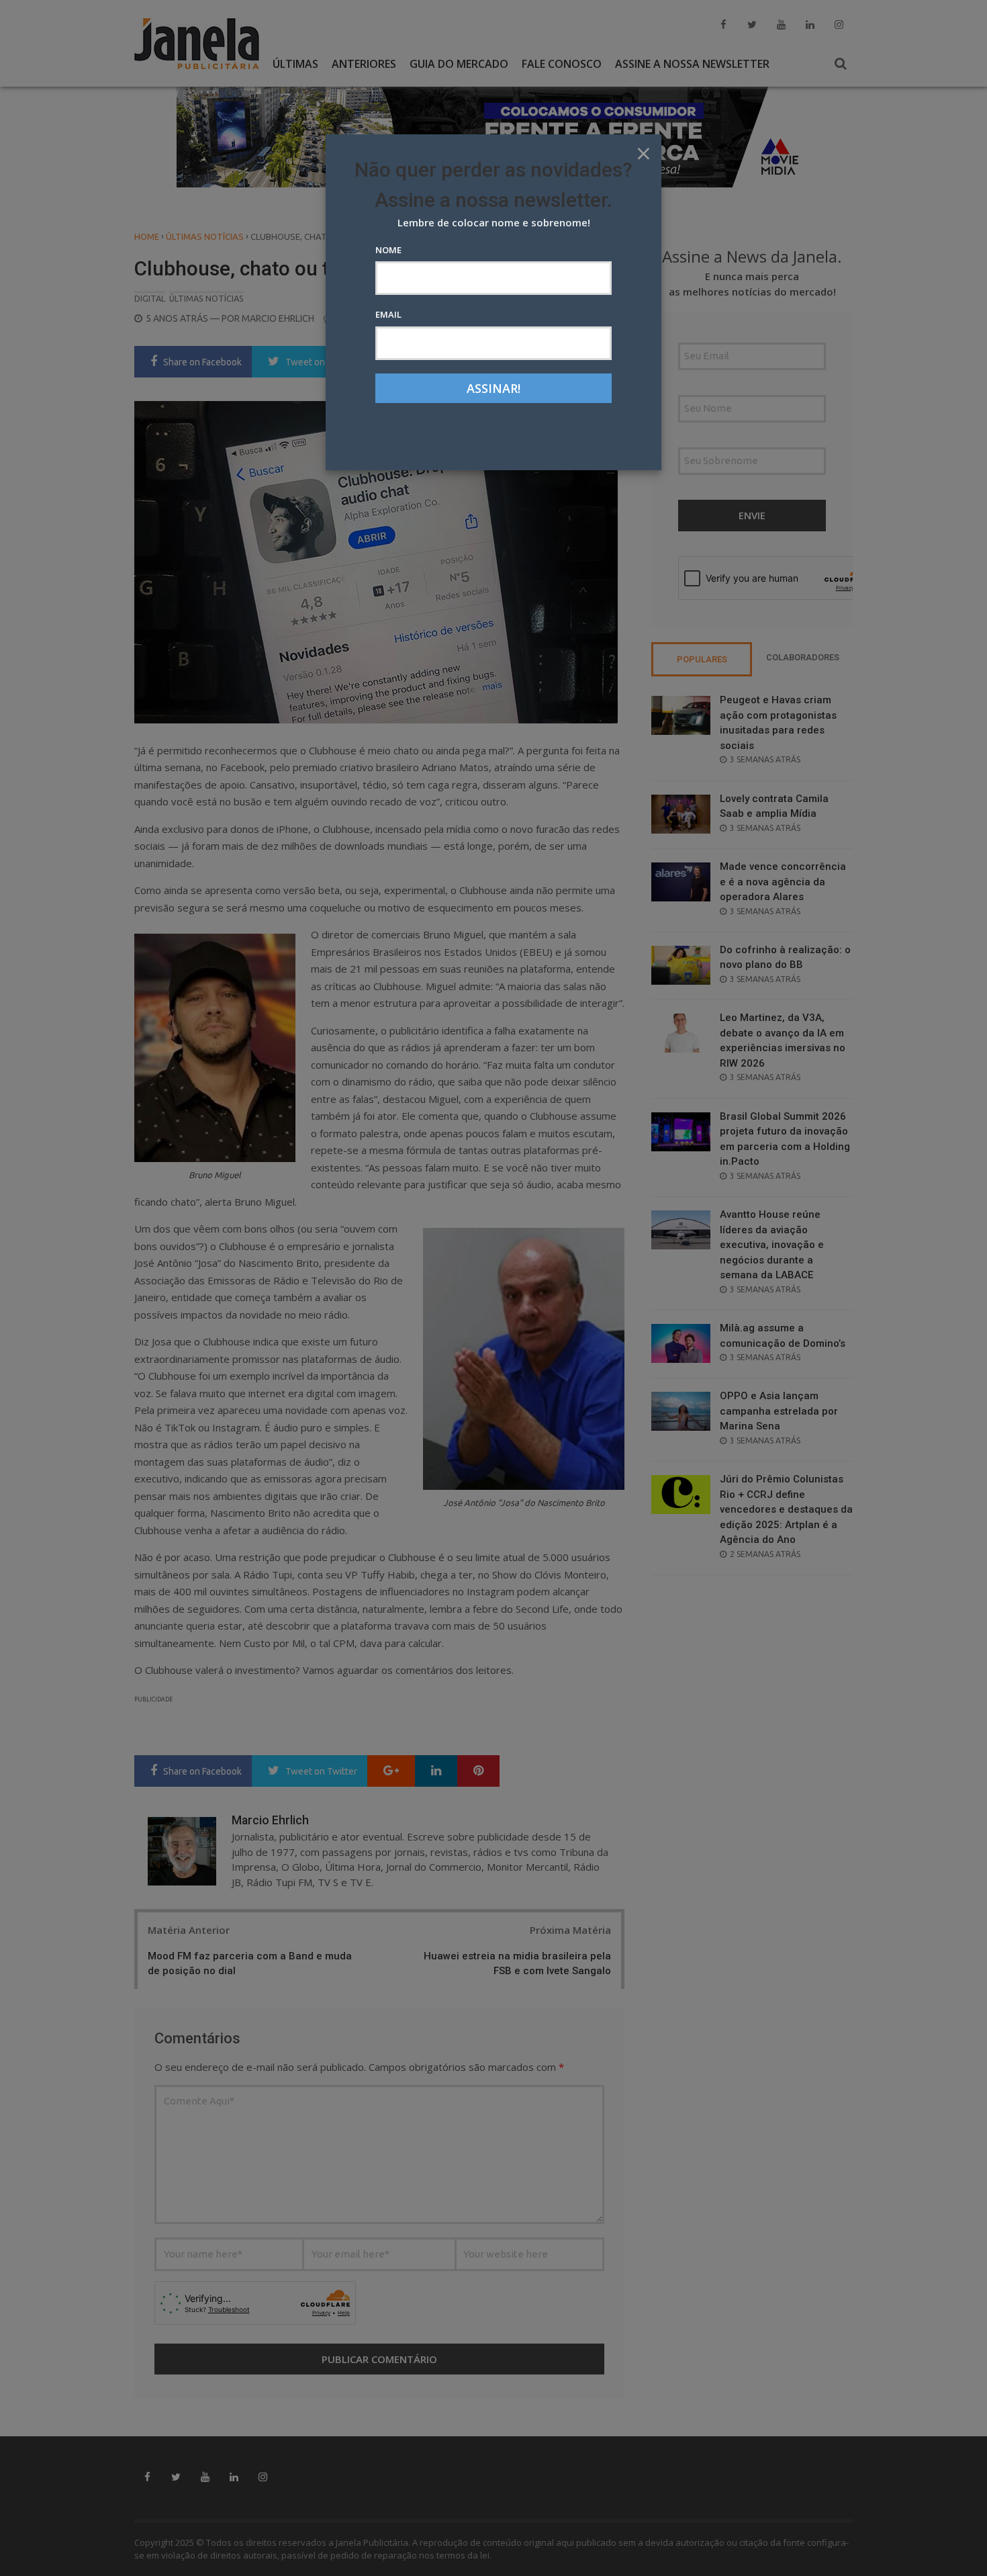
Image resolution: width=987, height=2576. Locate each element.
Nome (388, 250)
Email (388, 314)
